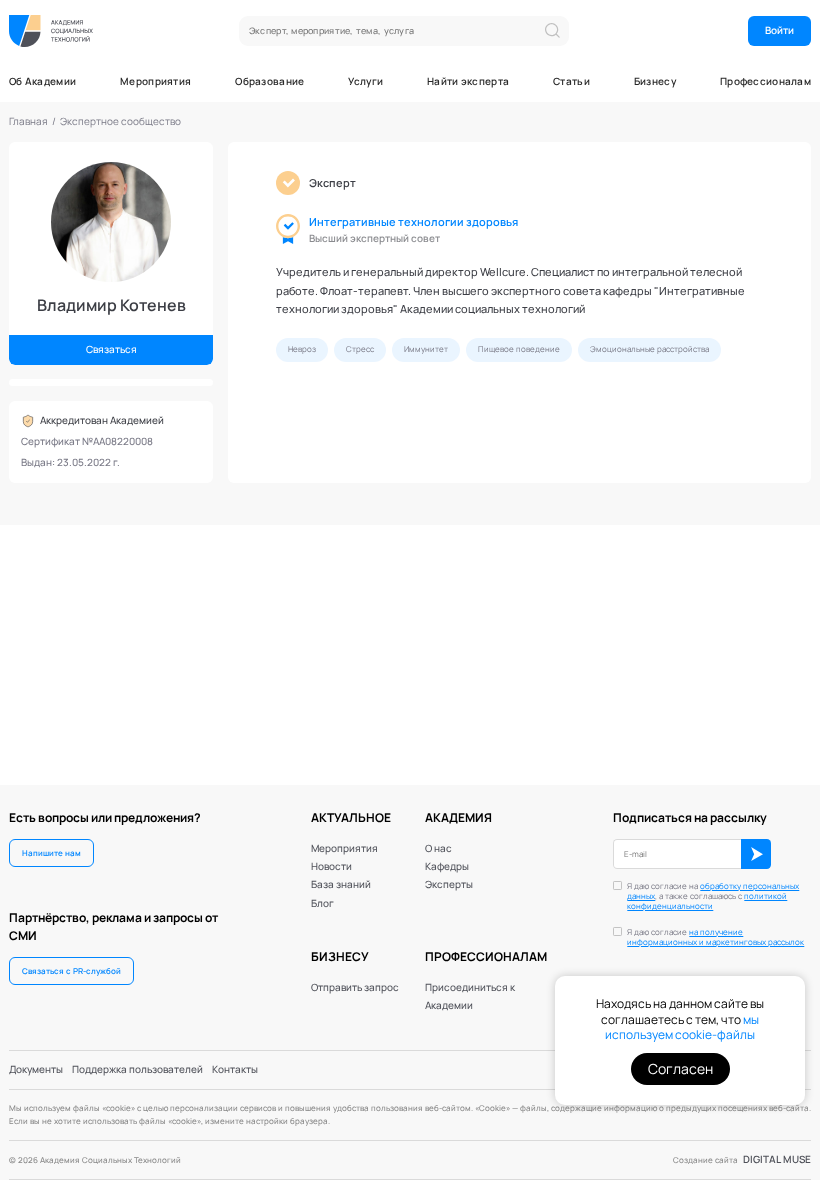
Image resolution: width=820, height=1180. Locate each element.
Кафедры (447, 866)
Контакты (235, 1069)
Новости (331, 866)
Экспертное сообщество (120, 121)
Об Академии (42, 82)
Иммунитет (426, 349)
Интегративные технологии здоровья (413, 222)
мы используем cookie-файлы (682, 1027)
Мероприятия (155, 82)
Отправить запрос (355, 987)
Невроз (302, 349)
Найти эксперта (468, 82)
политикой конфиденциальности (707, 901)
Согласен (680, 1068)
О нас (438, 848)
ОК (756, 854)
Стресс (360, 349)
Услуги (365, 82)
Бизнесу (655, 82)
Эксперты (449, 884)
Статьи (571, 82)
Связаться (111, 349)
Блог (322, 903)
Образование (269, 82)
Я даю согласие (715, 937)
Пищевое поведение (519, 349)
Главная (28, 121)
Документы (36, 1069)
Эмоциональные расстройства (649, 349)
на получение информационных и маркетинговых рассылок (715, 937)
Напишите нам (51, 853)
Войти (779, 30)
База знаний (341, 884)
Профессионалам (765, 82)
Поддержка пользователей (137, 1069)
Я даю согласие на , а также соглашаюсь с (713, 896)
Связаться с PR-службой (71, 971)
